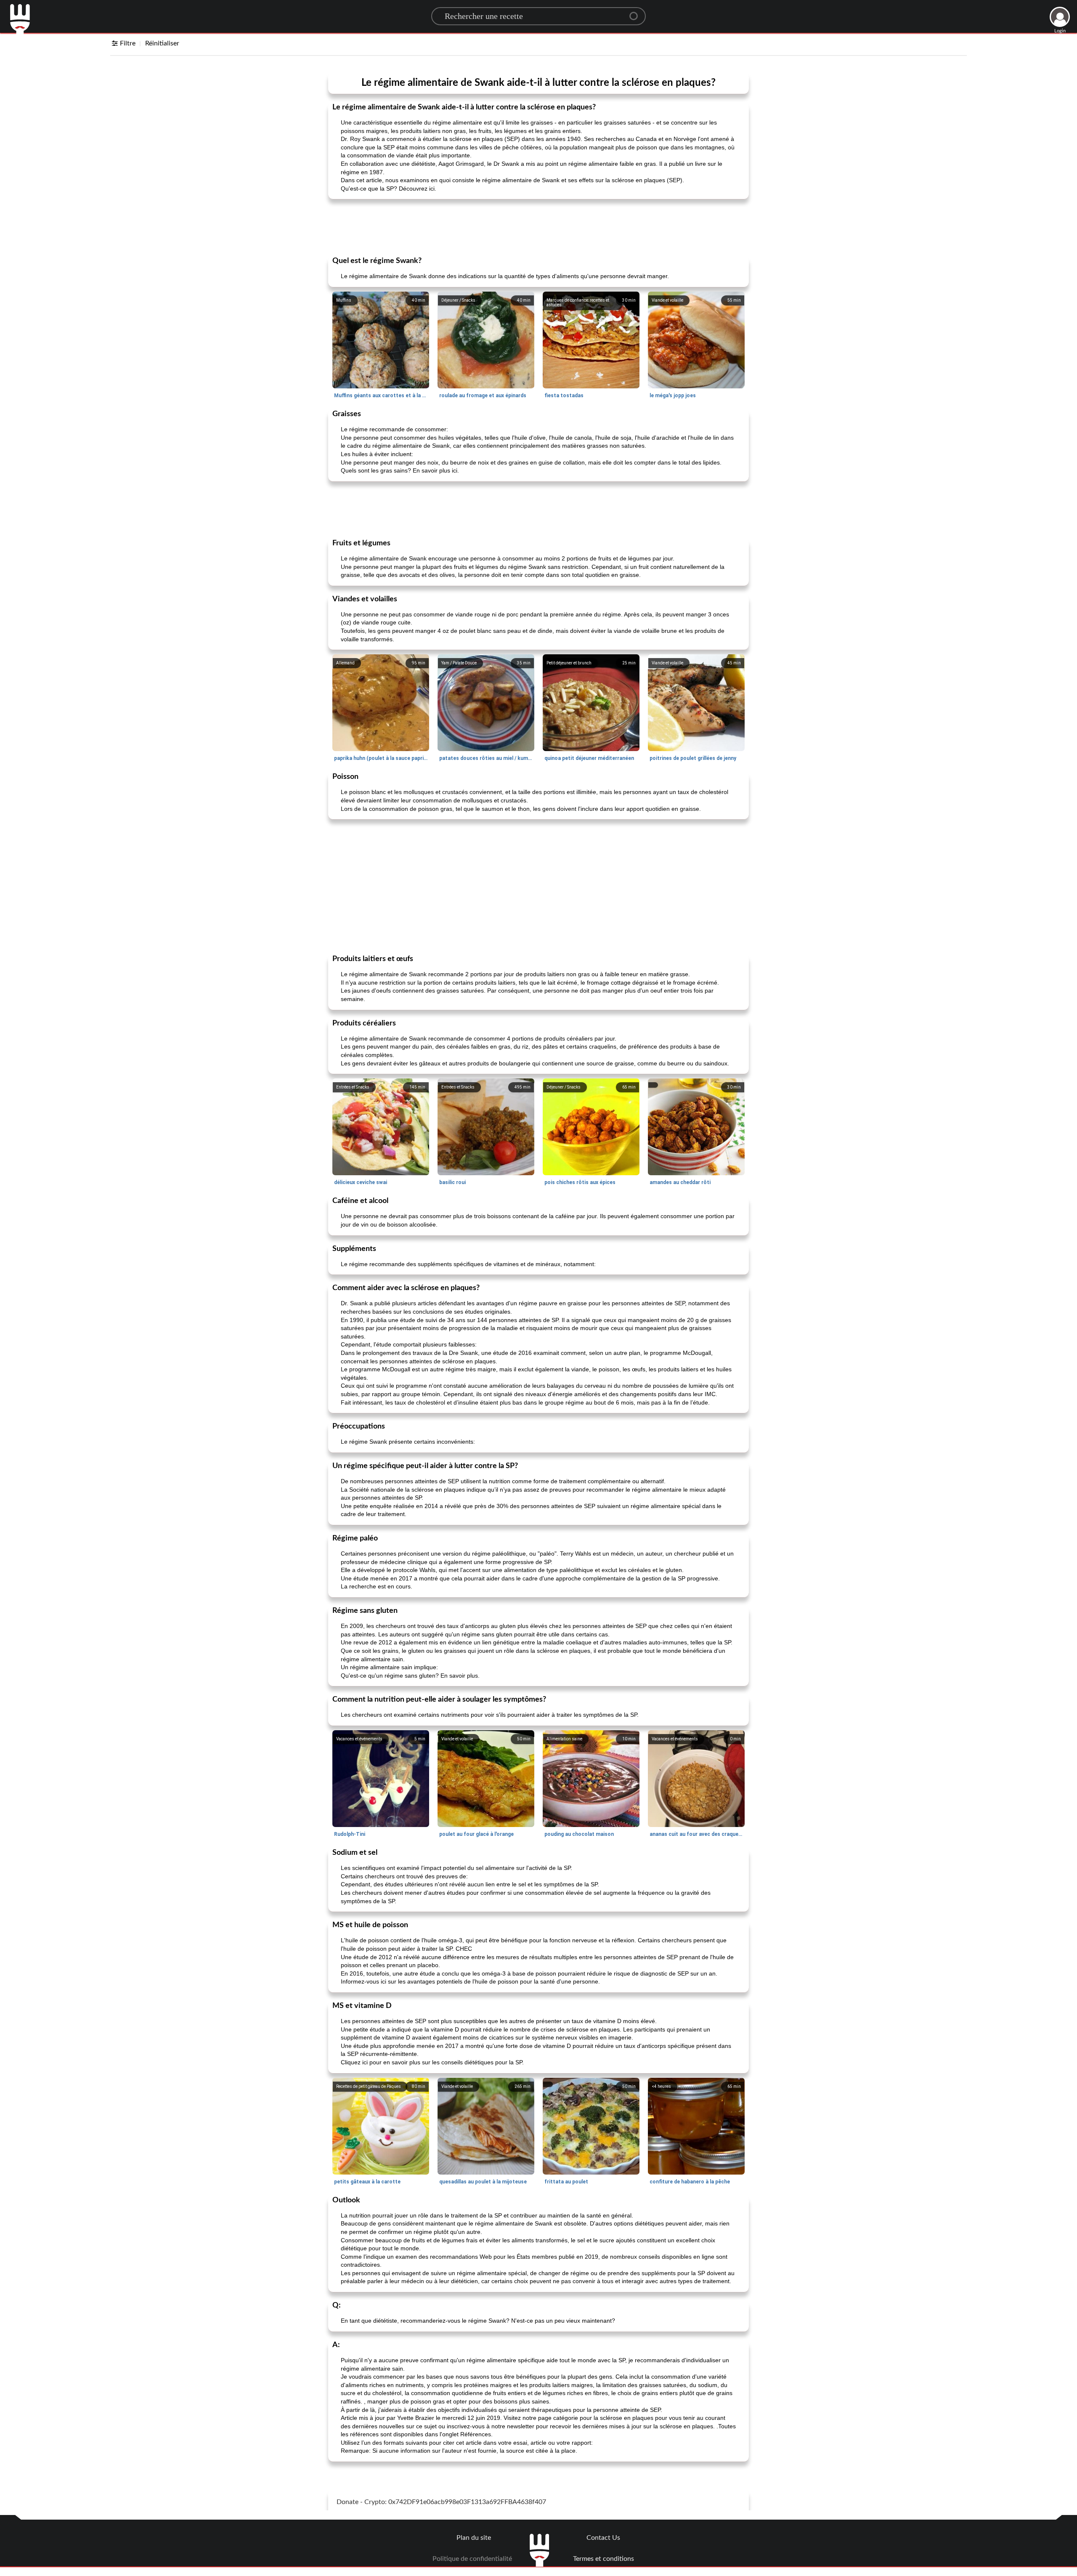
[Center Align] (637, 13)
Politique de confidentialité (472, 2559)
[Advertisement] (538, 227)
